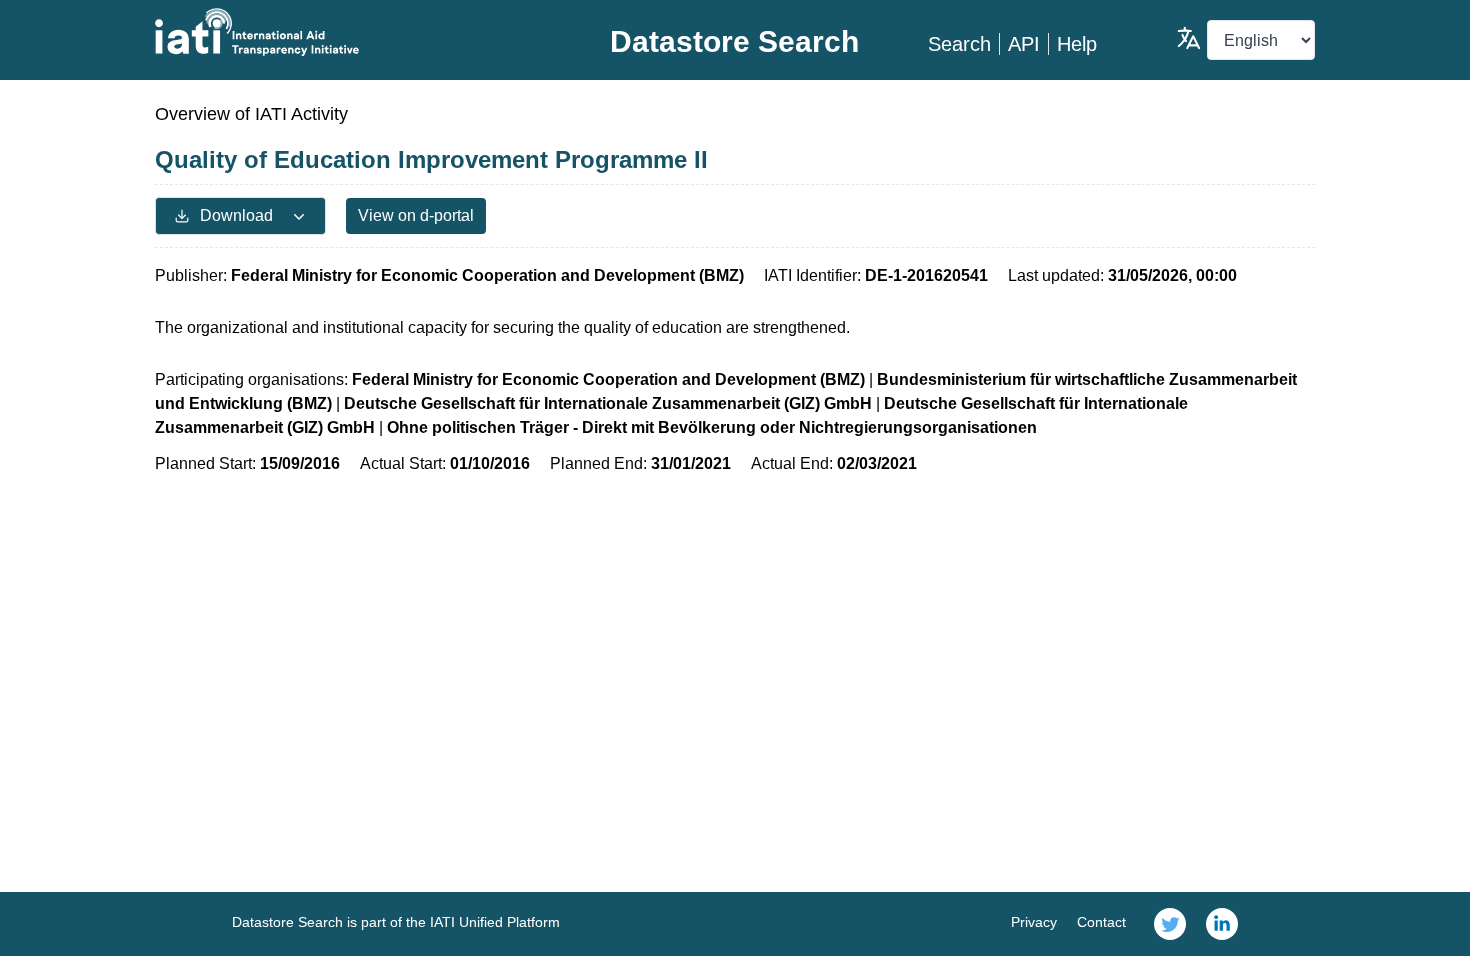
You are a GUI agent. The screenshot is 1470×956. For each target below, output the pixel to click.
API (1024, 44)
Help (1077, 44)
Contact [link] (1101, 922)
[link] (1170, 924)
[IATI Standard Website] (348, 32)
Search (959, 44)
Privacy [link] (1034, 922)
